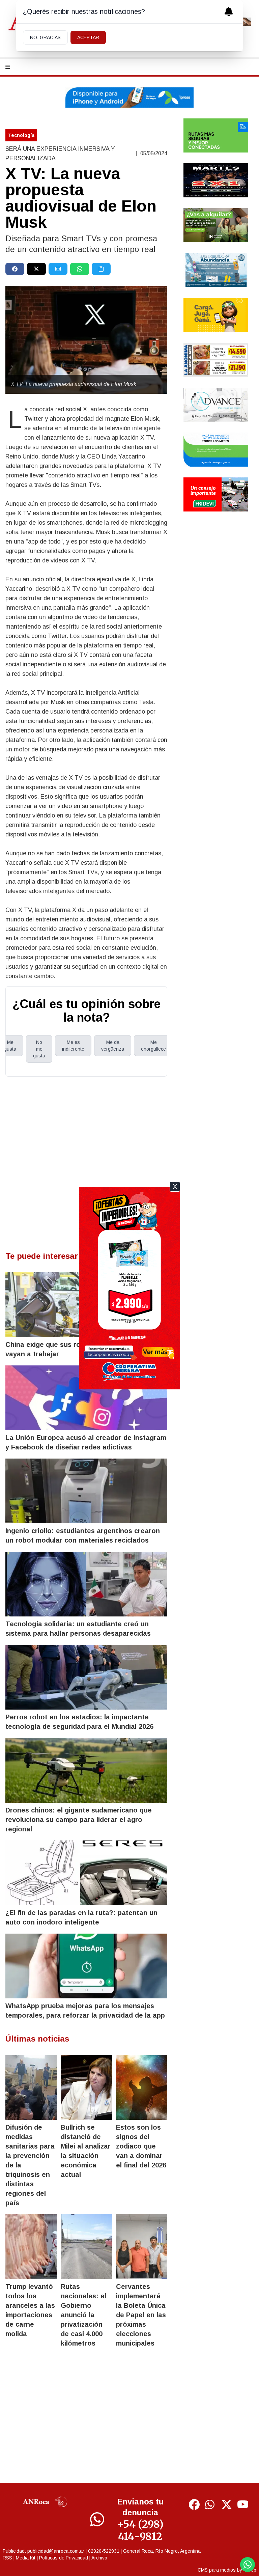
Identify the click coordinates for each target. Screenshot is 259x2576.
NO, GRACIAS (45, 37)
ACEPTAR (88, 37)
